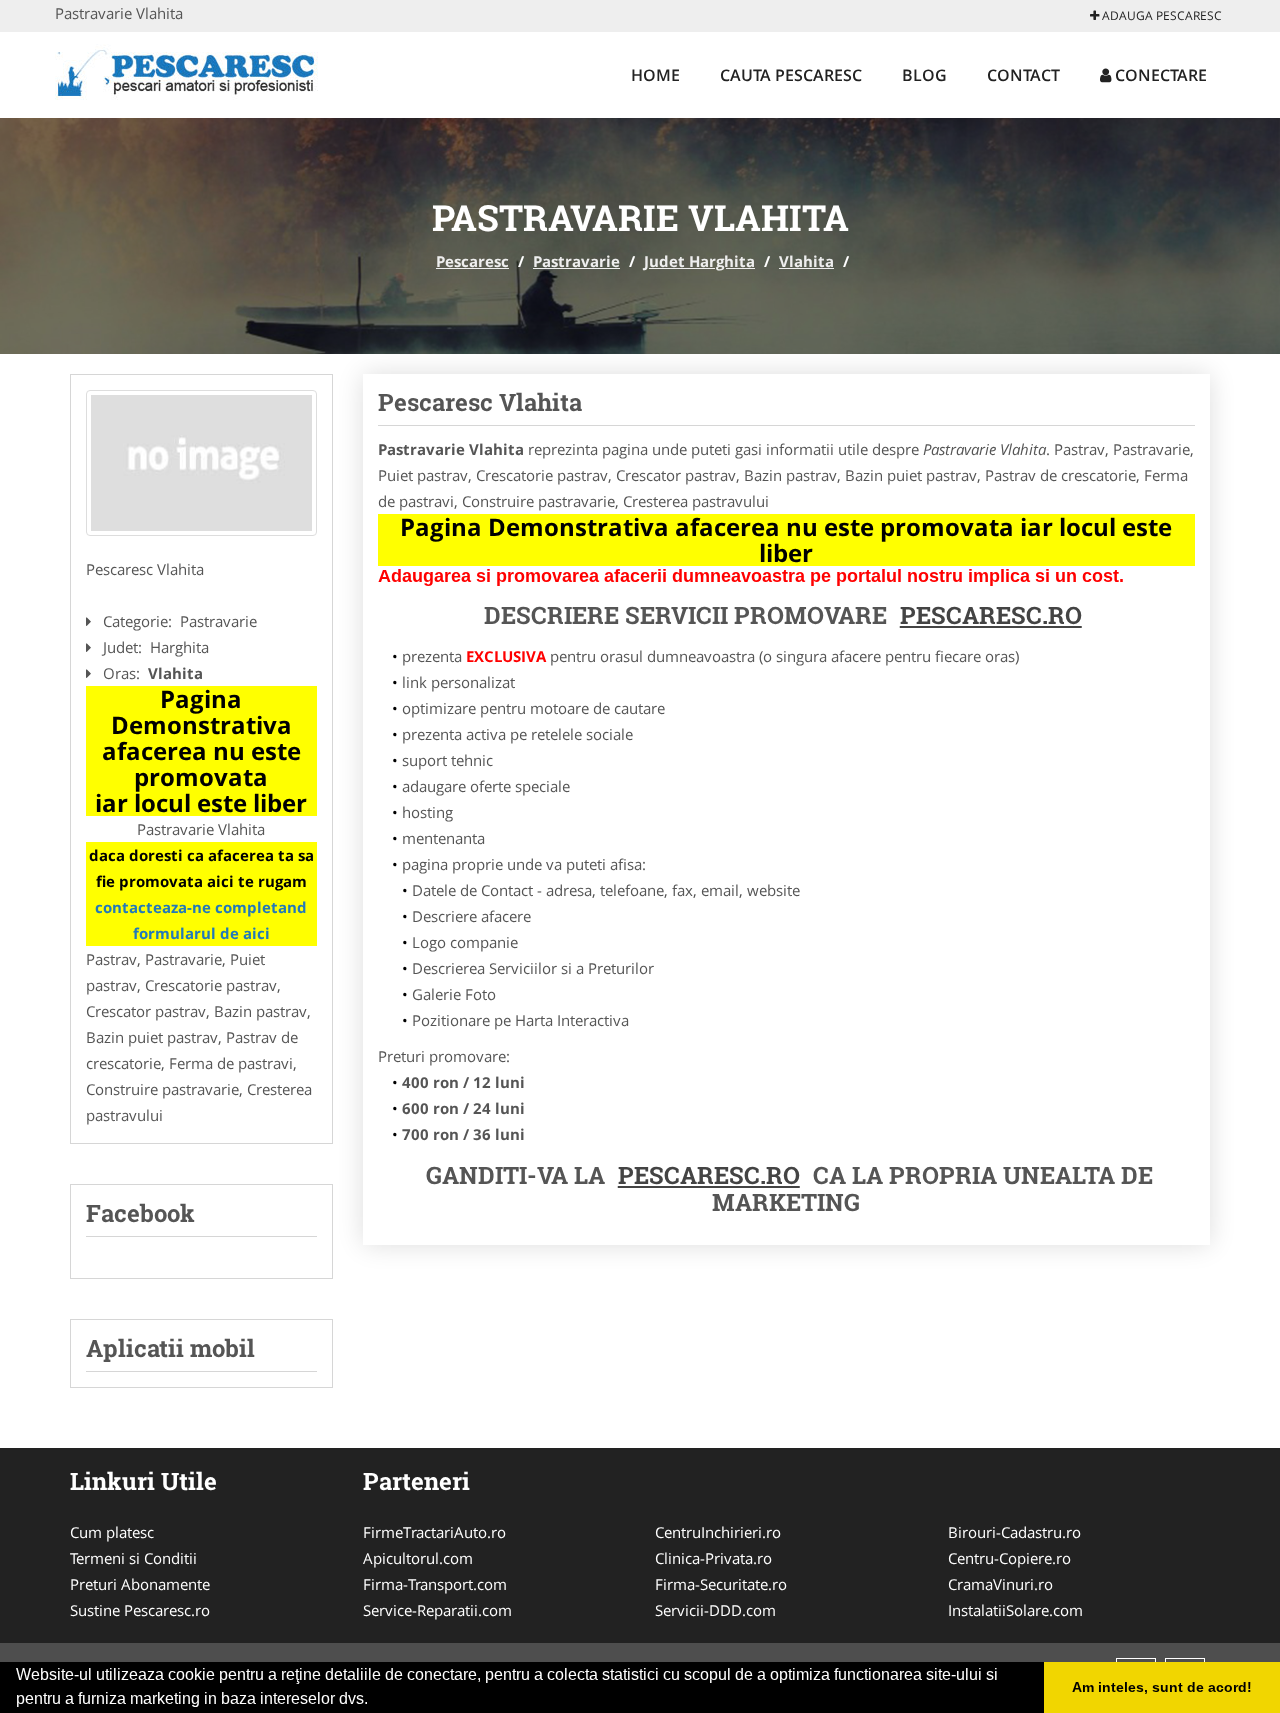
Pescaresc (472, 261)
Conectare (1159, 75)
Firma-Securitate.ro (721, 1584)
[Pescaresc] (186, 72)
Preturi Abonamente (140, 1584)
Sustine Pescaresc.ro (140, 1610)
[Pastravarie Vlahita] (201, 463)
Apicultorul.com (418, 1558)
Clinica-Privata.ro (713, 1558)
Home (655, 75)
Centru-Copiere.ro (1009, 1558)
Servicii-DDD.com (715, 1610)
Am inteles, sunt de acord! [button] (1162, 1687)
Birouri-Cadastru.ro (1014, 1532)
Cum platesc (112, 1532)
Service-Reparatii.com (437, 1610)
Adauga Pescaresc (1160, 15)
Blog (924, 75)
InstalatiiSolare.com (1015, 1610)
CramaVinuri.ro (1000, 1584)
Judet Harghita (699, 261)
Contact (1023, 75)
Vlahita (806, 261)
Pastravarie (576, 261)
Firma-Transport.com (435, 1584)
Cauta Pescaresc (791, 75)
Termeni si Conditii (133, 1558)
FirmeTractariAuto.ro (434, 1532)
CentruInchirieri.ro (718, 1532)
